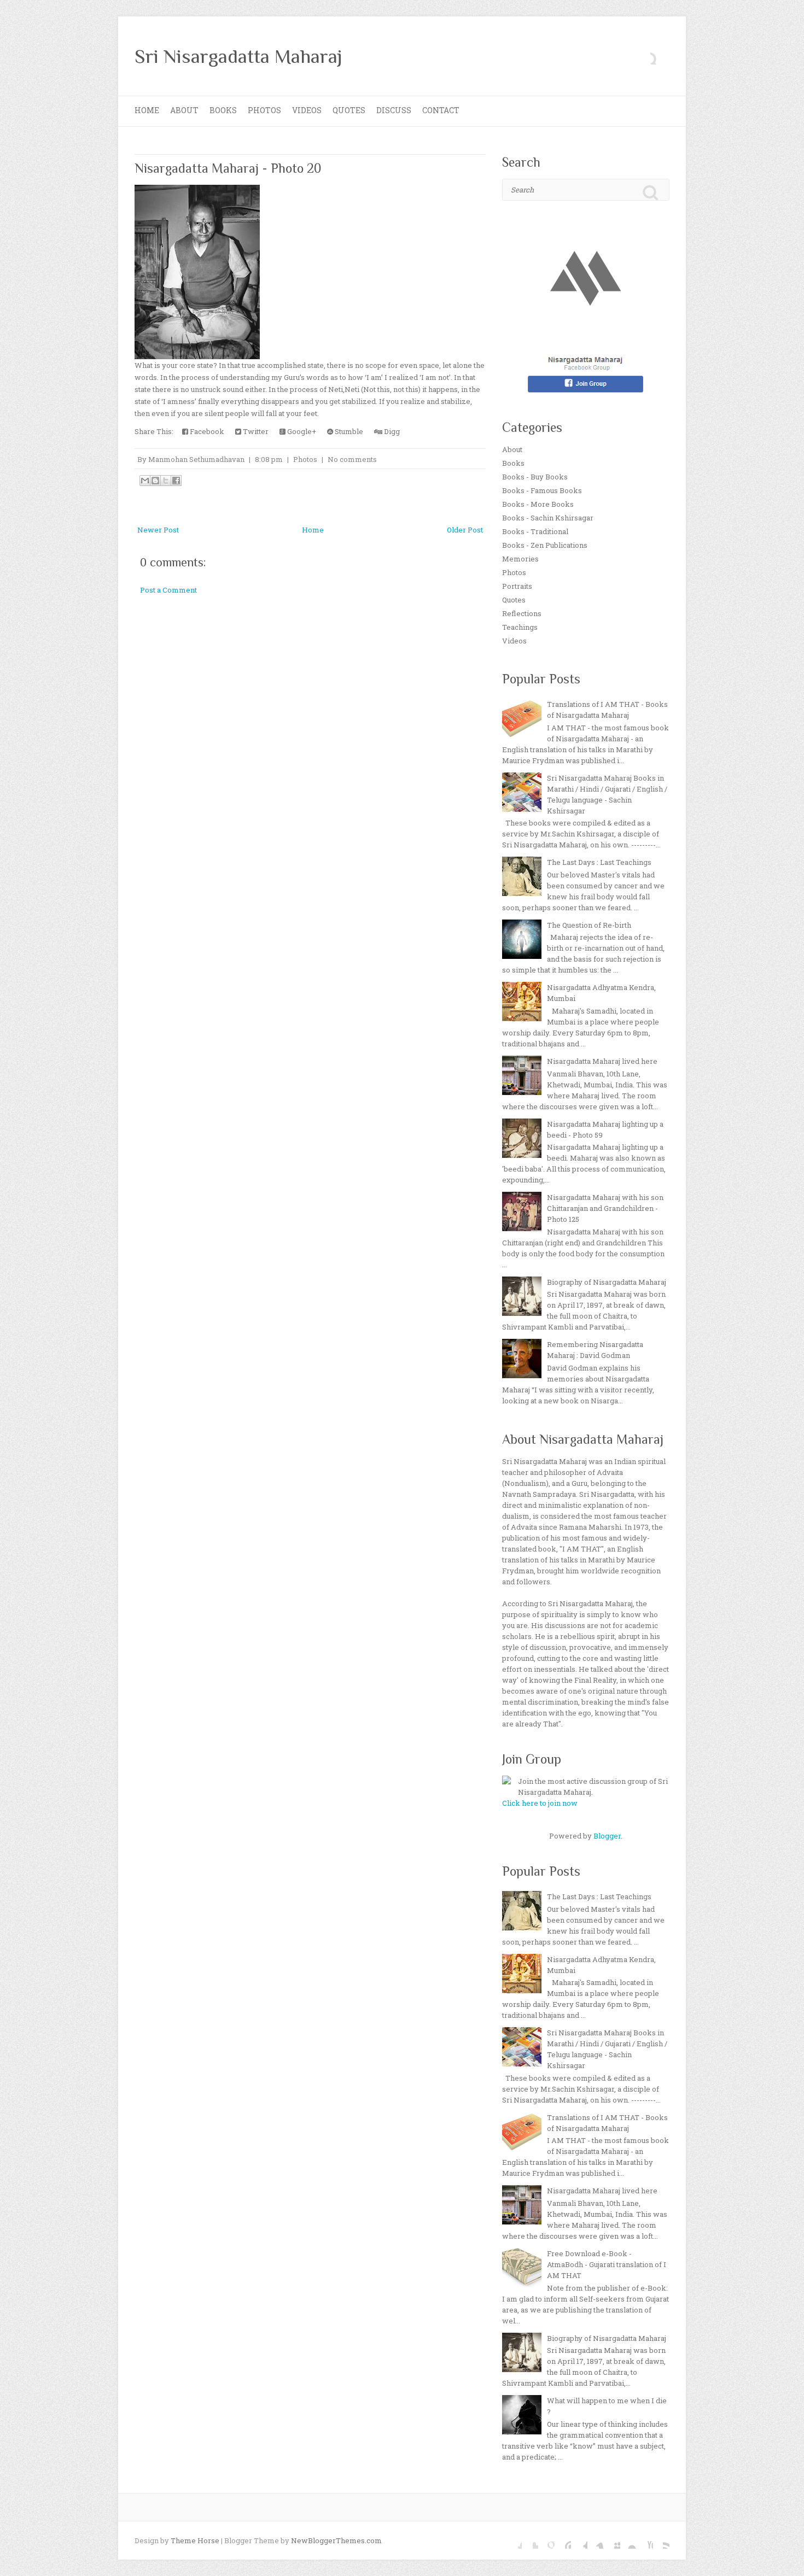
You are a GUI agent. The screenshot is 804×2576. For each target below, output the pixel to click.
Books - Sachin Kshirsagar (548, 518)
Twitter (255, 431)
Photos (264, 110)
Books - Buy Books (535, 477)
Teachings (520, 627)
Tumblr (579, 2540)
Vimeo (596, 2540)
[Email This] (145, 481)
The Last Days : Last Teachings (599, 862)
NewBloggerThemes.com (336, 2540)
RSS (661, 2540)
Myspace (612, 2540)
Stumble (348, 431)
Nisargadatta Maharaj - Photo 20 (228, 168)
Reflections (522, 613)
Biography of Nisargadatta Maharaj (607, 1282)
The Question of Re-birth (589, 925)
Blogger (607, 1836)
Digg (391, 431)
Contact (441, 110)
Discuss (394, 110)
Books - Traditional (535, 531)
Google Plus (546, 2540)
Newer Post (158, 530)
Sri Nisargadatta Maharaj (238, 56)
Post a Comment (168, 590)
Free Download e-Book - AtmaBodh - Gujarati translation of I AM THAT (607, 2264)
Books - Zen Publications (545, 545)
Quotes (349, 110)
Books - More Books (538, 504)
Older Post (465, 530)
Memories (520, 559)
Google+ (301, 431)
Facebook (206, 431)
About (184, 110)
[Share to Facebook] (176, 481)
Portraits (517, 586)
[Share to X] (166, 481)
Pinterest (563, 2540)
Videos (307, 110)
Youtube (645, 2540)
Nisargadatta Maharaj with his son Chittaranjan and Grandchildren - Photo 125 (605, 1208)
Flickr (628, 2540)
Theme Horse (195, 2540)
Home (147, 110)
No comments (352, 459)
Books (223, 110)
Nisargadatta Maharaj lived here (602, 1061)
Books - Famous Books (542, 490)
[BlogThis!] (155, 481)
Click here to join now (540, 1803)
